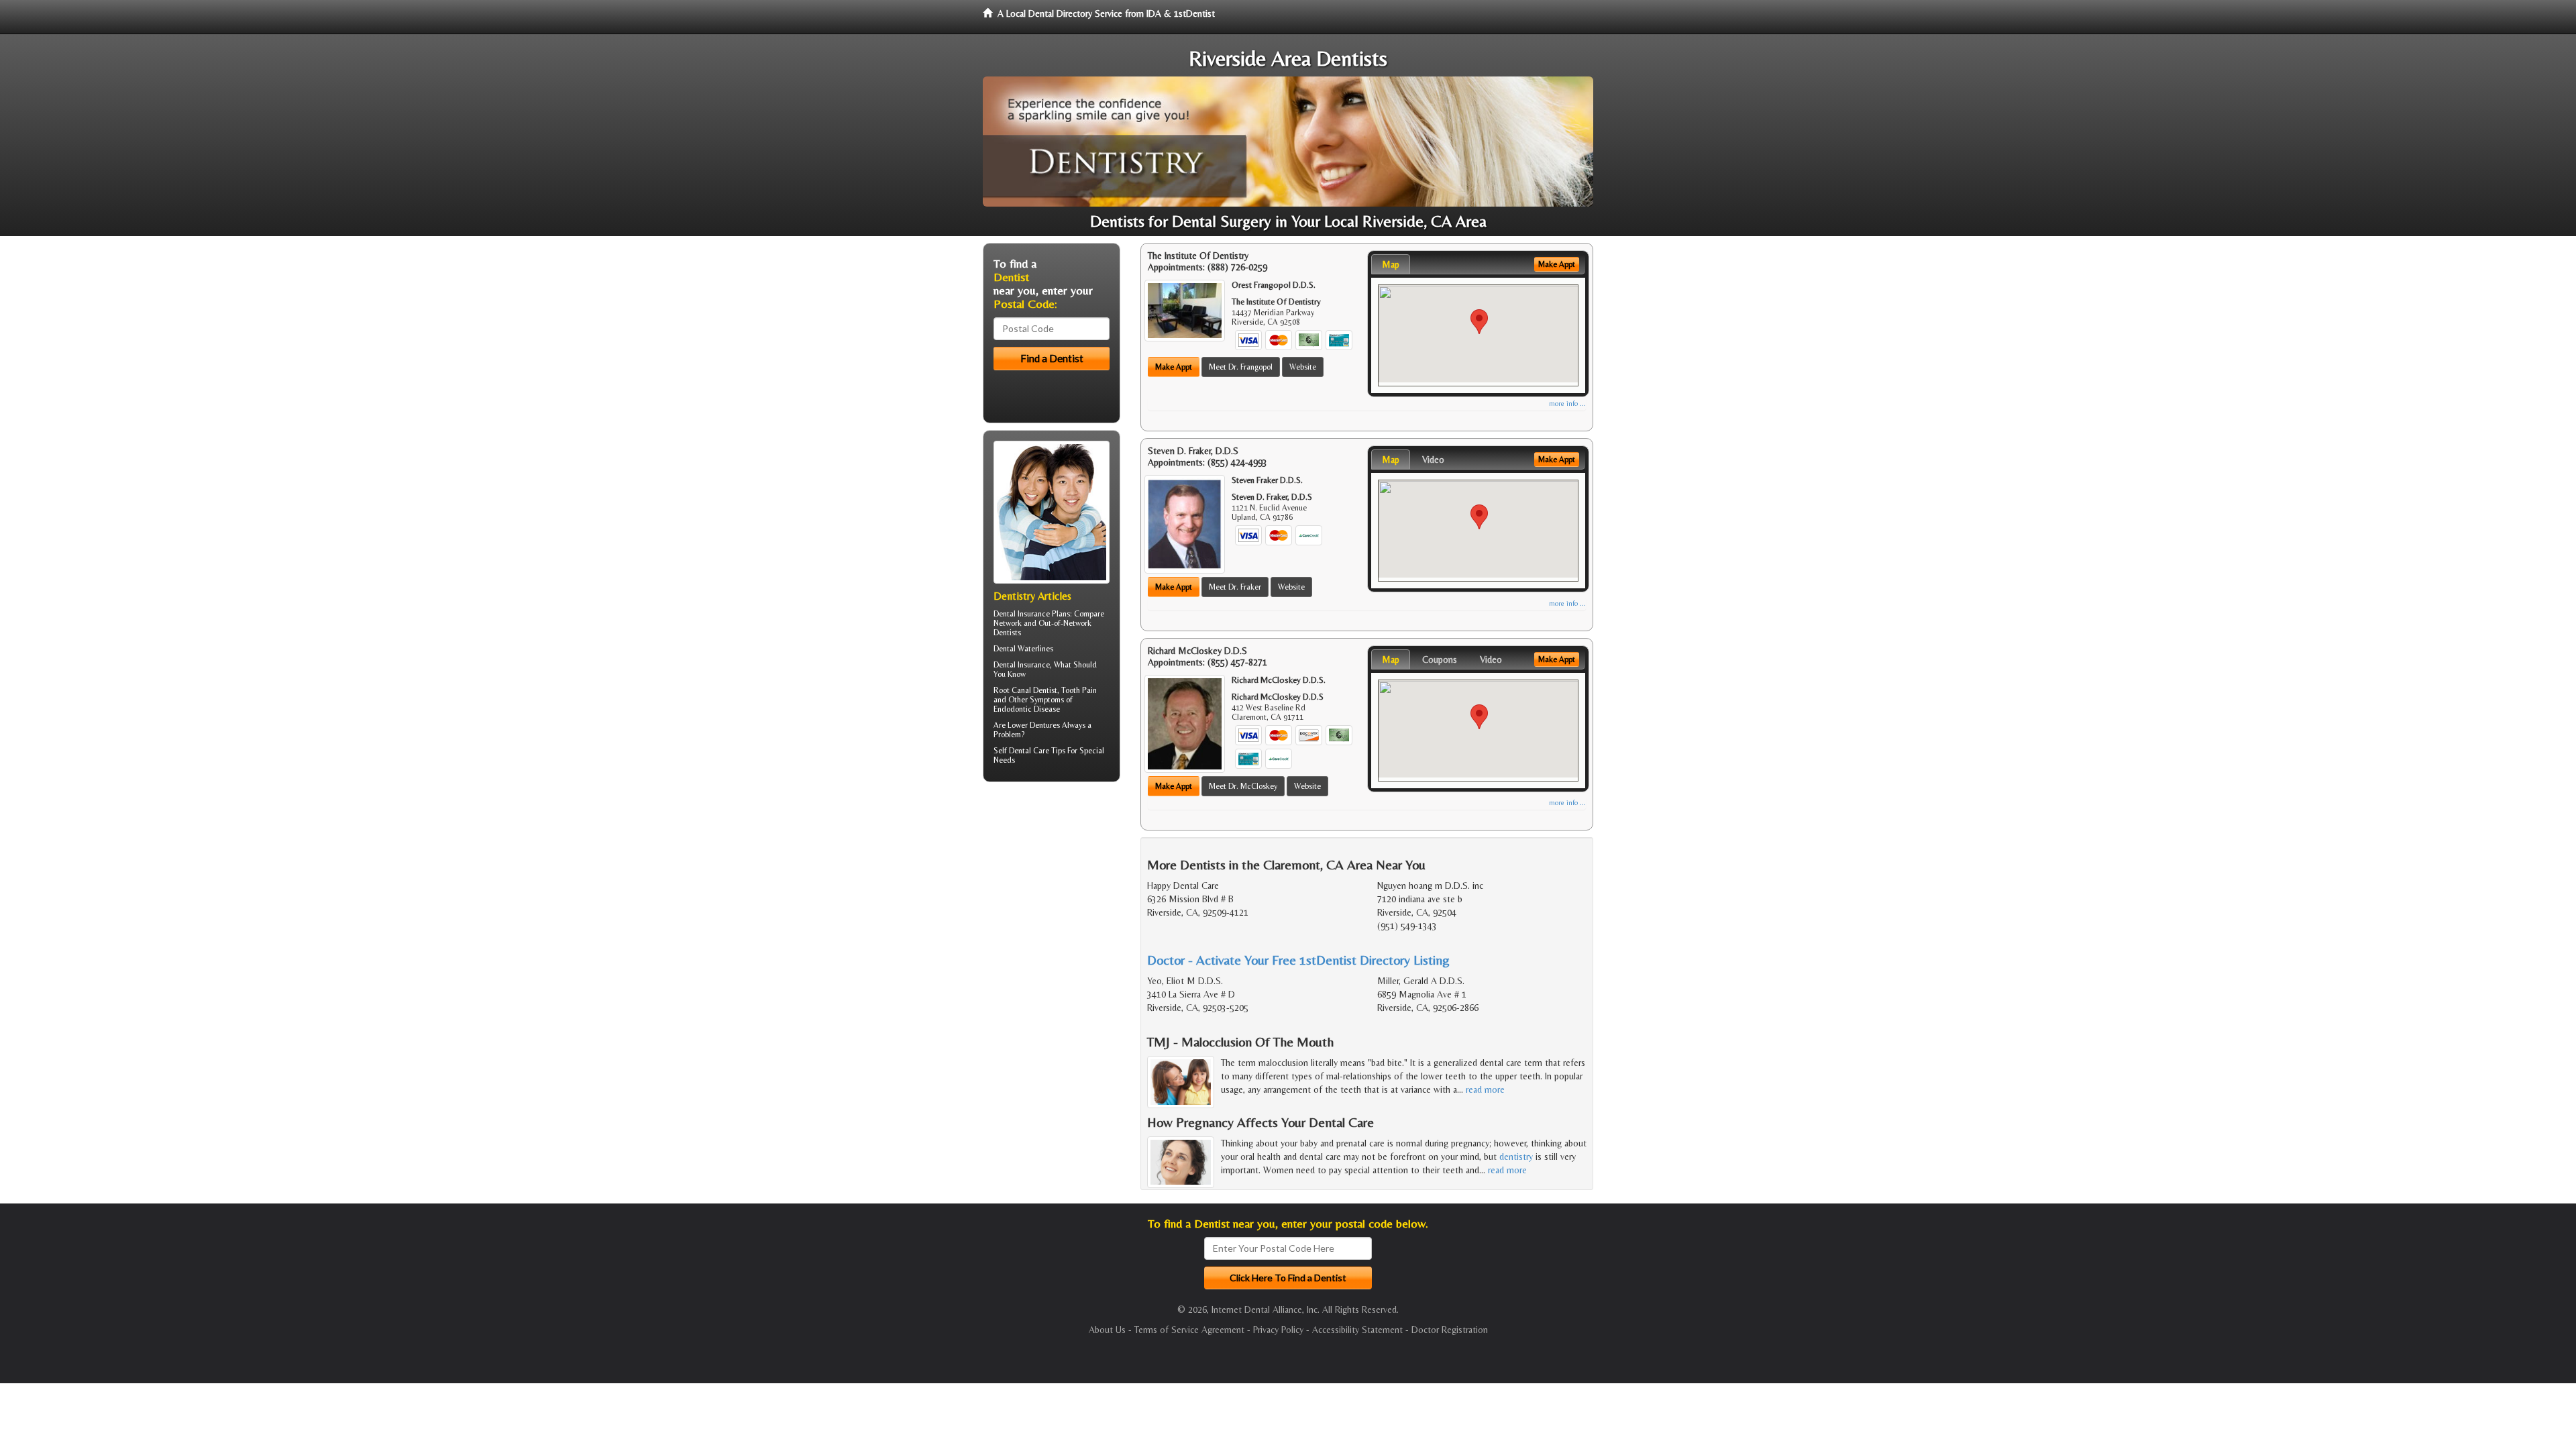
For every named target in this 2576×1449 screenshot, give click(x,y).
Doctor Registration (1450, 1330)
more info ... (1567, 404)
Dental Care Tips (1037, 751)
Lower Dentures (1034, 725)
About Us (1107, 1330)
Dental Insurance (1022, 665)
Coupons (1440, 659)
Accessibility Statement (1357, 1330)
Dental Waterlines (1023, 649)
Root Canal (1012, 690)
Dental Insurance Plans (1032, 614)
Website (1303, 367)
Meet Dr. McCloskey (1243, 786)
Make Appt (1174, 367)
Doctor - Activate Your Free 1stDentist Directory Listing (1298, 960)
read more (1485, 1089)
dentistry (1516, 1157)
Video (1433, 460)
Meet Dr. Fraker (1235, 587)
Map (1391, 264)
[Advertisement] (1052, 896)
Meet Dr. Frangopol (1241, 367)
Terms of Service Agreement (1189, 1330)
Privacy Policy (1278, 1330)
